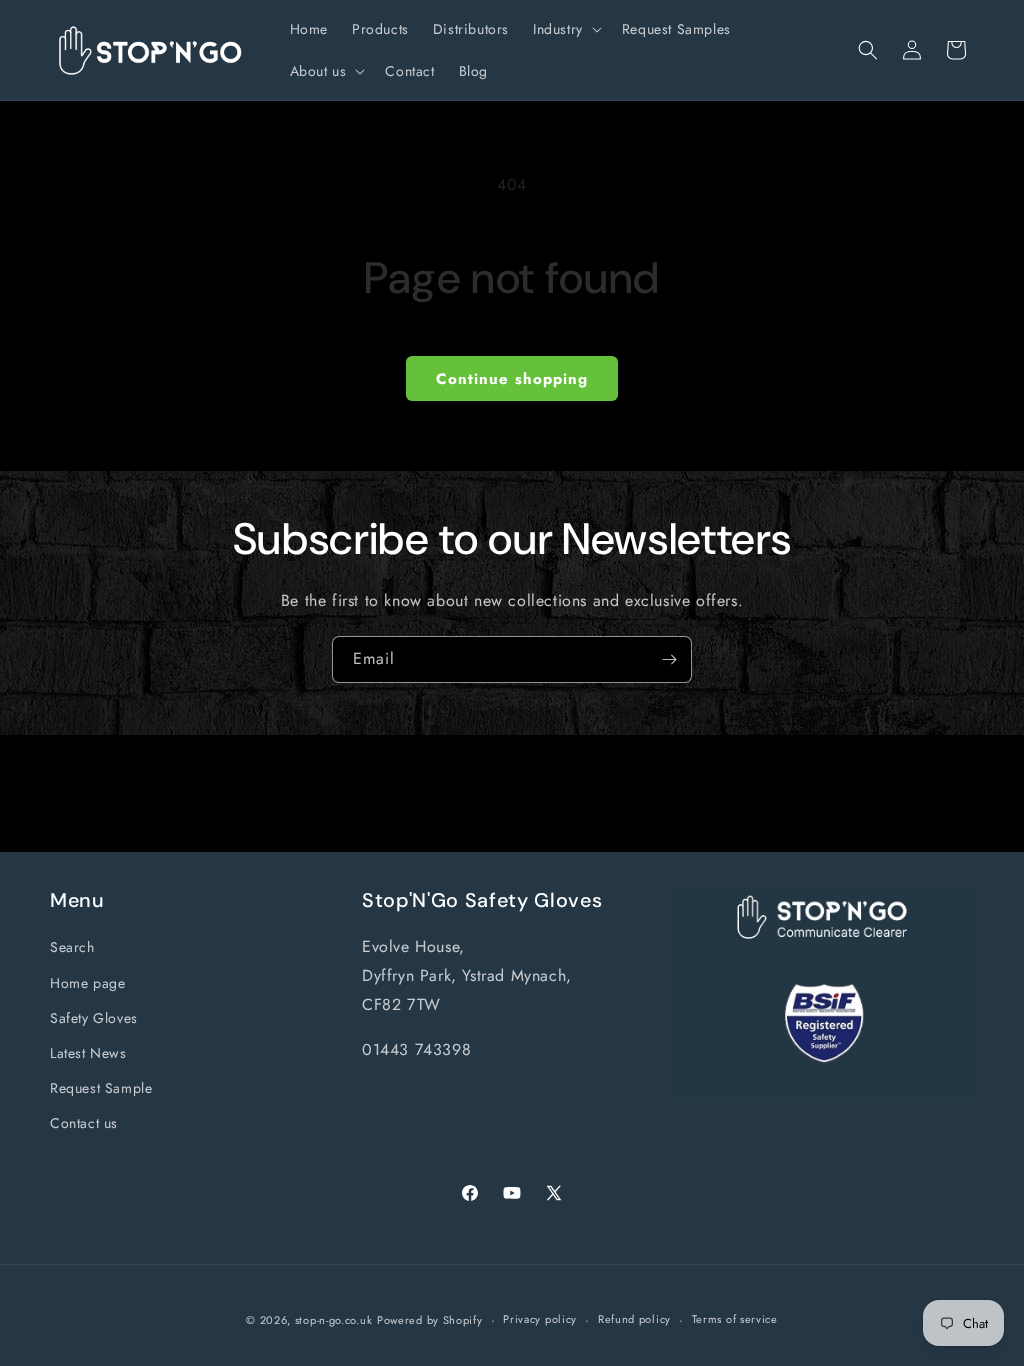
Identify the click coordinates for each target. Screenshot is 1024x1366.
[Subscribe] (669, 659)
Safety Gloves (94, 1018)
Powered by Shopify (430, 1320)
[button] (565, 29)
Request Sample (101, 1088)
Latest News (88, 1053)
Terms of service (735, 1319)
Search (72, 947)
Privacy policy (540, 1319)
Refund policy (634, 1319)
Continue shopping (512, 379)
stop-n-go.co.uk (334, 1320)
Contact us (84, 1123)
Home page (87, 983)
